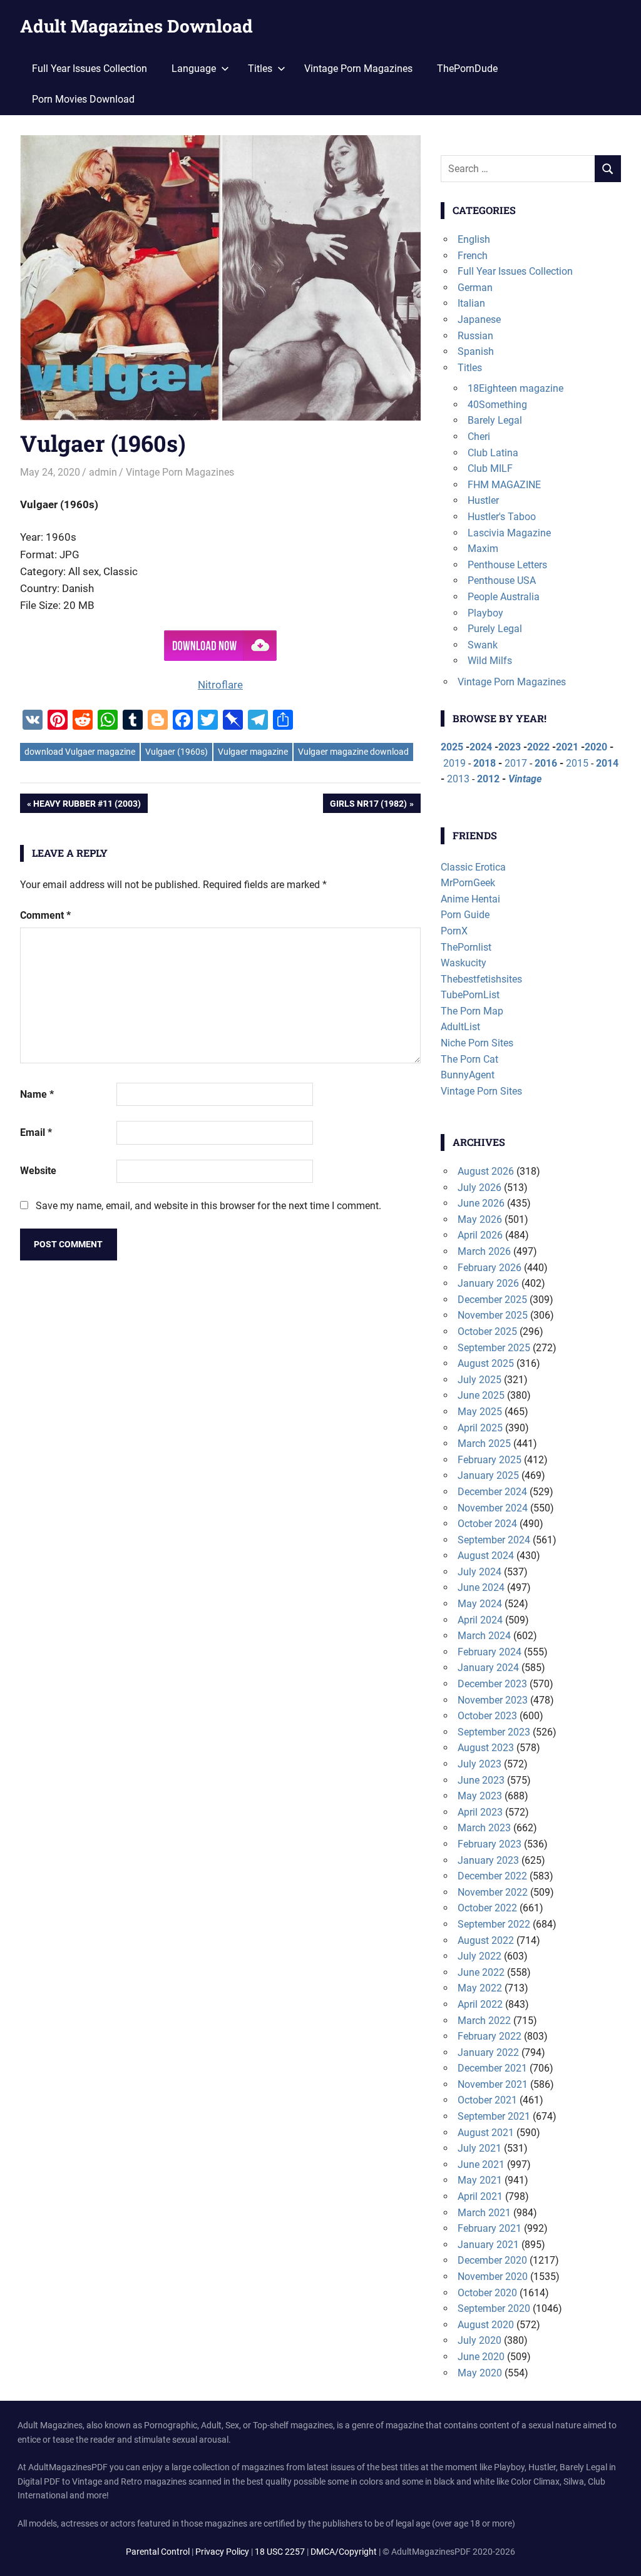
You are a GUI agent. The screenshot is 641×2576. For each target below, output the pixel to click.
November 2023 (493, 1700)
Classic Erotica (473, 867)
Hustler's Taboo (502, 517)
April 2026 (480, 1235)
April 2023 (480, 1812)
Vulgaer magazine (253, 752)
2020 (596, 747)
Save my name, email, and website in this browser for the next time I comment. (208, 1206)
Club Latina (493, 453)
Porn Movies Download (83, 99)
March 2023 (484, 1828)
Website (38, 1171)
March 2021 (484, 2213)
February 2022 (490, 2036)
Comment (45, 915)
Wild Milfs (490, 661)
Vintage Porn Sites (481, 1091)
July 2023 (479, 1764)
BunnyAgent (468, 1075)
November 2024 (493, 1508)
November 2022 (493, 1892)
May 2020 (480, 2373)
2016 (546, 763)
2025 (452, 747)
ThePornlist (466, 947)
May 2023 (480, 1796)
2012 (488, 779)
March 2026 (484, 1251)
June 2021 (481, 2165)
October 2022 (487, 1908)
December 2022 (492, 1876)
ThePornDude (467, 69)
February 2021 (490, 2228)
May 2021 (480, 2180)
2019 (454, 763)
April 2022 (480, 2004)
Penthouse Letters (507, 565)
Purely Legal (495, 629)
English (474, 239)
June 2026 (481, 1203)
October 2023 (487, 1716)
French (473, 256)
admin (103, 472)
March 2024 (484, 1636)
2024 (481, 747)
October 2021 (487, 2100)
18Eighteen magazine (515, 388)
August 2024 (486, 1556)
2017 (516, 763)
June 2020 (481, 2357)
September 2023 (494, 1732)
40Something (497, 405)
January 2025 (488, 1475)
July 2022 (479, 1956)
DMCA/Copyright (344, 2552)
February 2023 (490, 1844)
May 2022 (480, 1988)
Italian (471, 303)
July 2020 (479, 2340)
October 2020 (487, 2293)
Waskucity (464, 963)
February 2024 (490, 1652)
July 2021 (479, 2148)
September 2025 (494, 1348)
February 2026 (490, 1268)
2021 (567, 747)
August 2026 (486, 1171)
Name (37, 1094)
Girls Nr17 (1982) (368, 805)
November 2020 (493, 2277)
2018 (485, 763)
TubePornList (470, 995)
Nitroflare (220, 685)
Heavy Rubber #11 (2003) (87, 805)
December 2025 (492, 1300)
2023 (510, 747)
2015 (577, 763)
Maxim (483, 549)
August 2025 (486, 1363)
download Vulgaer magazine (80, 752)
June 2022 (481, 1972)
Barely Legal (495, 420)
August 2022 (486, 1940)
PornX (454, 931)
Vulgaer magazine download (353, 752)
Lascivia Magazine (509, 533)
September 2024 (494, 1540)
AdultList (460, 1027)
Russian (475, 336)
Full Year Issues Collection (90, 69)
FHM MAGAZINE (504, 485)
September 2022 (494, 1924)
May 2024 (480, 1604)
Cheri (479, 437)
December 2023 (492, 1684)
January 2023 (488, 1860)
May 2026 (480, 1219)
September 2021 (494, 2116)
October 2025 (487, 1331)
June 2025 (481, 1395)
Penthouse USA (502, 580)
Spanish (476, 351)
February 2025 (490, 1460)
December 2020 (492, 2260)
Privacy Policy (222, 2552)
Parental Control (158, 2552)
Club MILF (490, 468)
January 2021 (488, 2245)
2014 (607, 763)
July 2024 (479, 1572)
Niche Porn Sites (477, 1043)
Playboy (485, 613)
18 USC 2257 (280, 2552)
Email (36, 1132)
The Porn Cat (469, 1059)
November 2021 (493, 2084)
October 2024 (487, 1524)
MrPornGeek (468, 883)
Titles (470, 368)
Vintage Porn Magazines (358, 69)
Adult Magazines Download (136, 26)
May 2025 (480, 1412)
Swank (483, 645)
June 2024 (481, 1587)
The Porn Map (472, 1011)
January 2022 (488, 2052)
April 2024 (480, 1620)
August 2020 (486, 2325)
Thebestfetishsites (481, 979)
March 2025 (484, 1444)
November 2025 (493, 1315)
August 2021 (486, 2133)
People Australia (504, 597)
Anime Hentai (470, 899)
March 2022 (484, 2021)
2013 (458, 779)
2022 (538, 747)
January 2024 (488, 1668)
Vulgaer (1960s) (177, 752)
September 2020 (494, 2308)
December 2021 (492, 2068)
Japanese (479, 319)
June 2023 (481, 1780)
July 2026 (479, 1188)
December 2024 (492, 1492)
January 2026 (488, 1283)
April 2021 (480, 2196)
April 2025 (480, 1428)
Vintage (525, 779)
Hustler (483, 500)
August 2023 (486, 1748)
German (475, 288)
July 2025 (479, 1380)
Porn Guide (465, 915)
